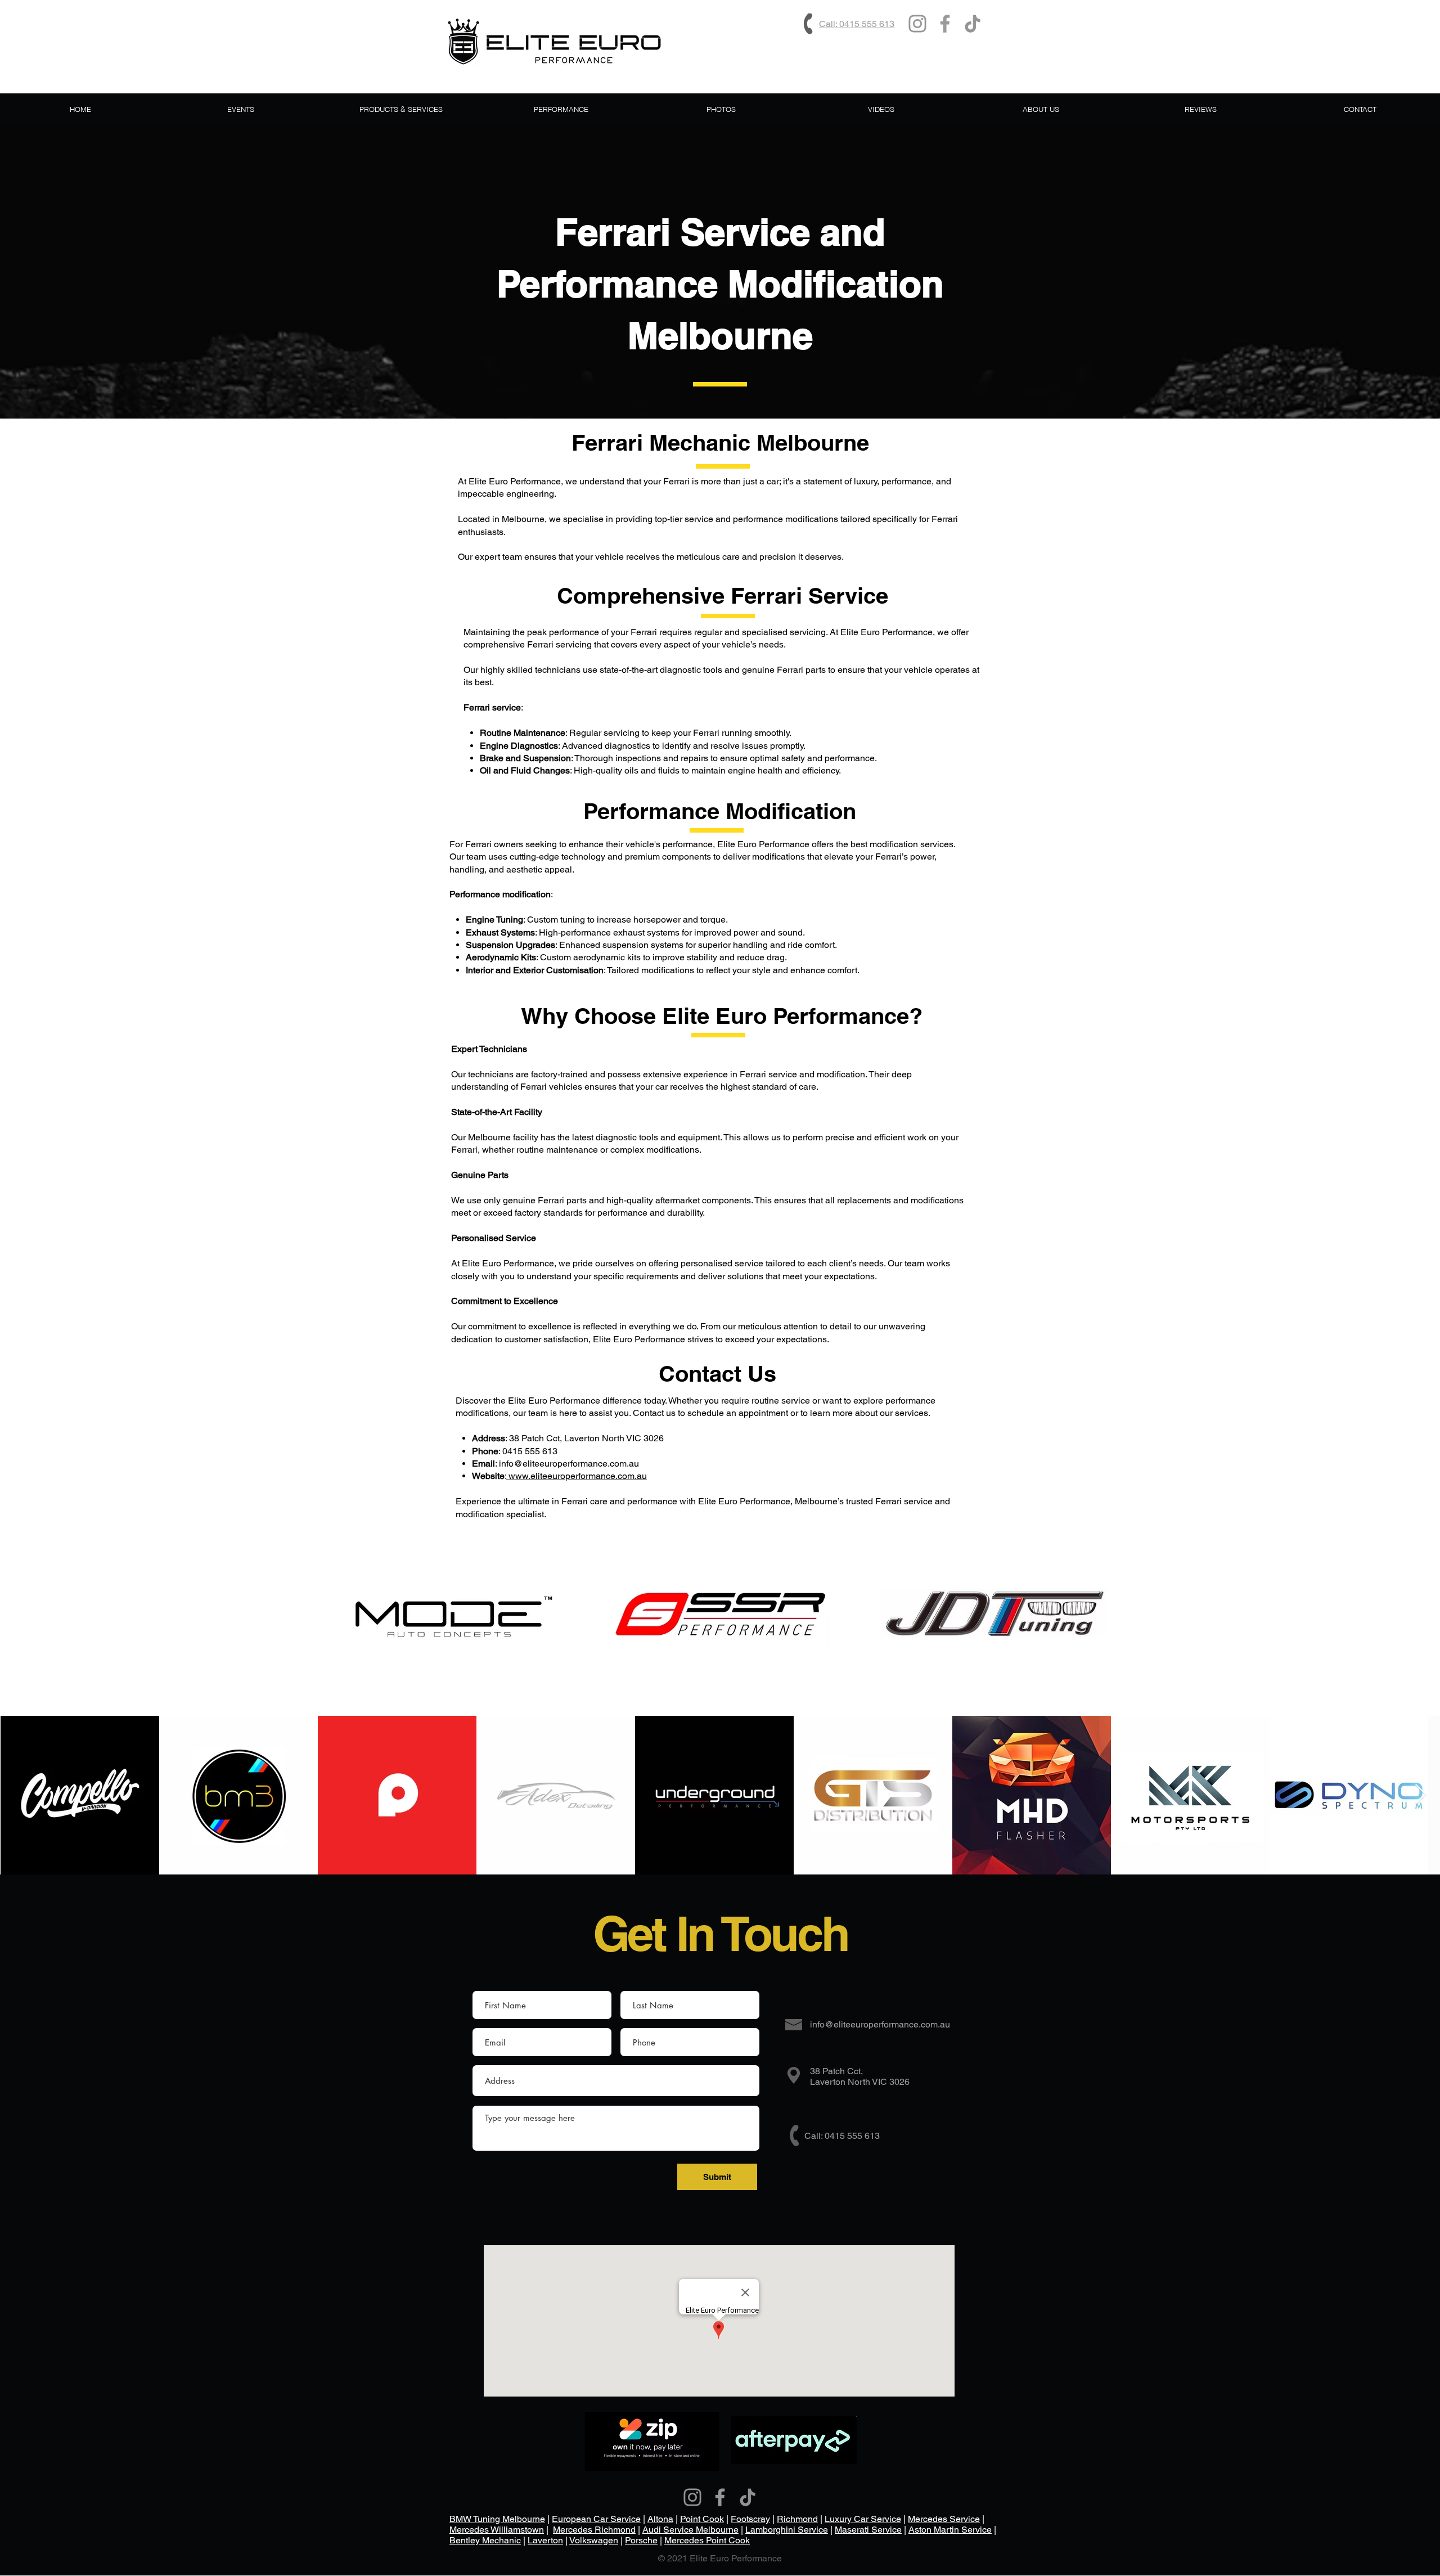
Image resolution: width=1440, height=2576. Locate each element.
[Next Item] (1421, 1795)
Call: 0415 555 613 (857, 24)
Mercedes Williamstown (497, 2530)
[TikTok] (973, 24)
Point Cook (702, 2519)
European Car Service (596, 2519)
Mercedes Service (944, 2519)
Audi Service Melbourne (690, 2530)
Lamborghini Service (787, 2530)
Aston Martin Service (950, 2530)
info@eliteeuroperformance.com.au (569, 1464)
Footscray (750, 2519)
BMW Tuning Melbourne (497, 2519)
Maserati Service (868, 2530)
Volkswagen (594, 2540)
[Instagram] (917, 24)
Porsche (641, 2540)
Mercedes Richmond (594, 2530)
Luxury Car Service (863, 2519)
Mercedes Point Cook (707, 2540)
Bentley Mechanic (485, 2540)
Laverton (545, 2540)
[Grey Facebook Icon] (945, 24)
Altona (660, 2519)
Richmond (797, 2519)
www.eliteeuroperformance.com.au (577, 1476)
